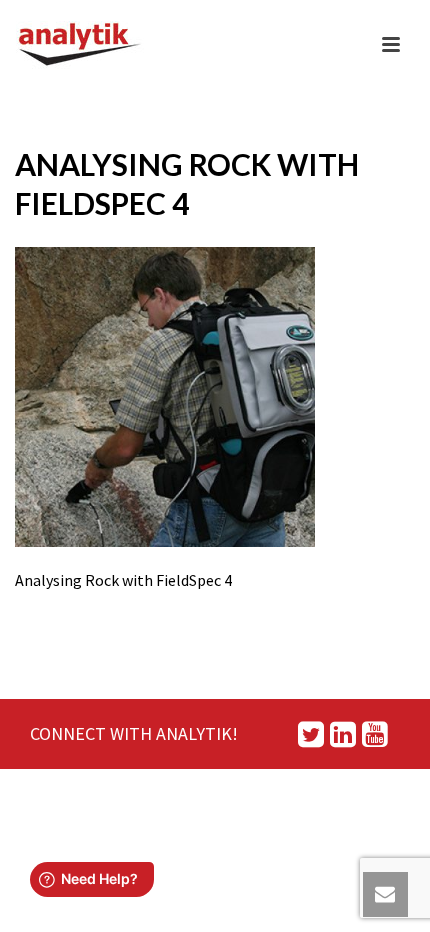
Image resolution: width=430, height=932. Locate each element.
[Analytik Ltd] (80, 45)
